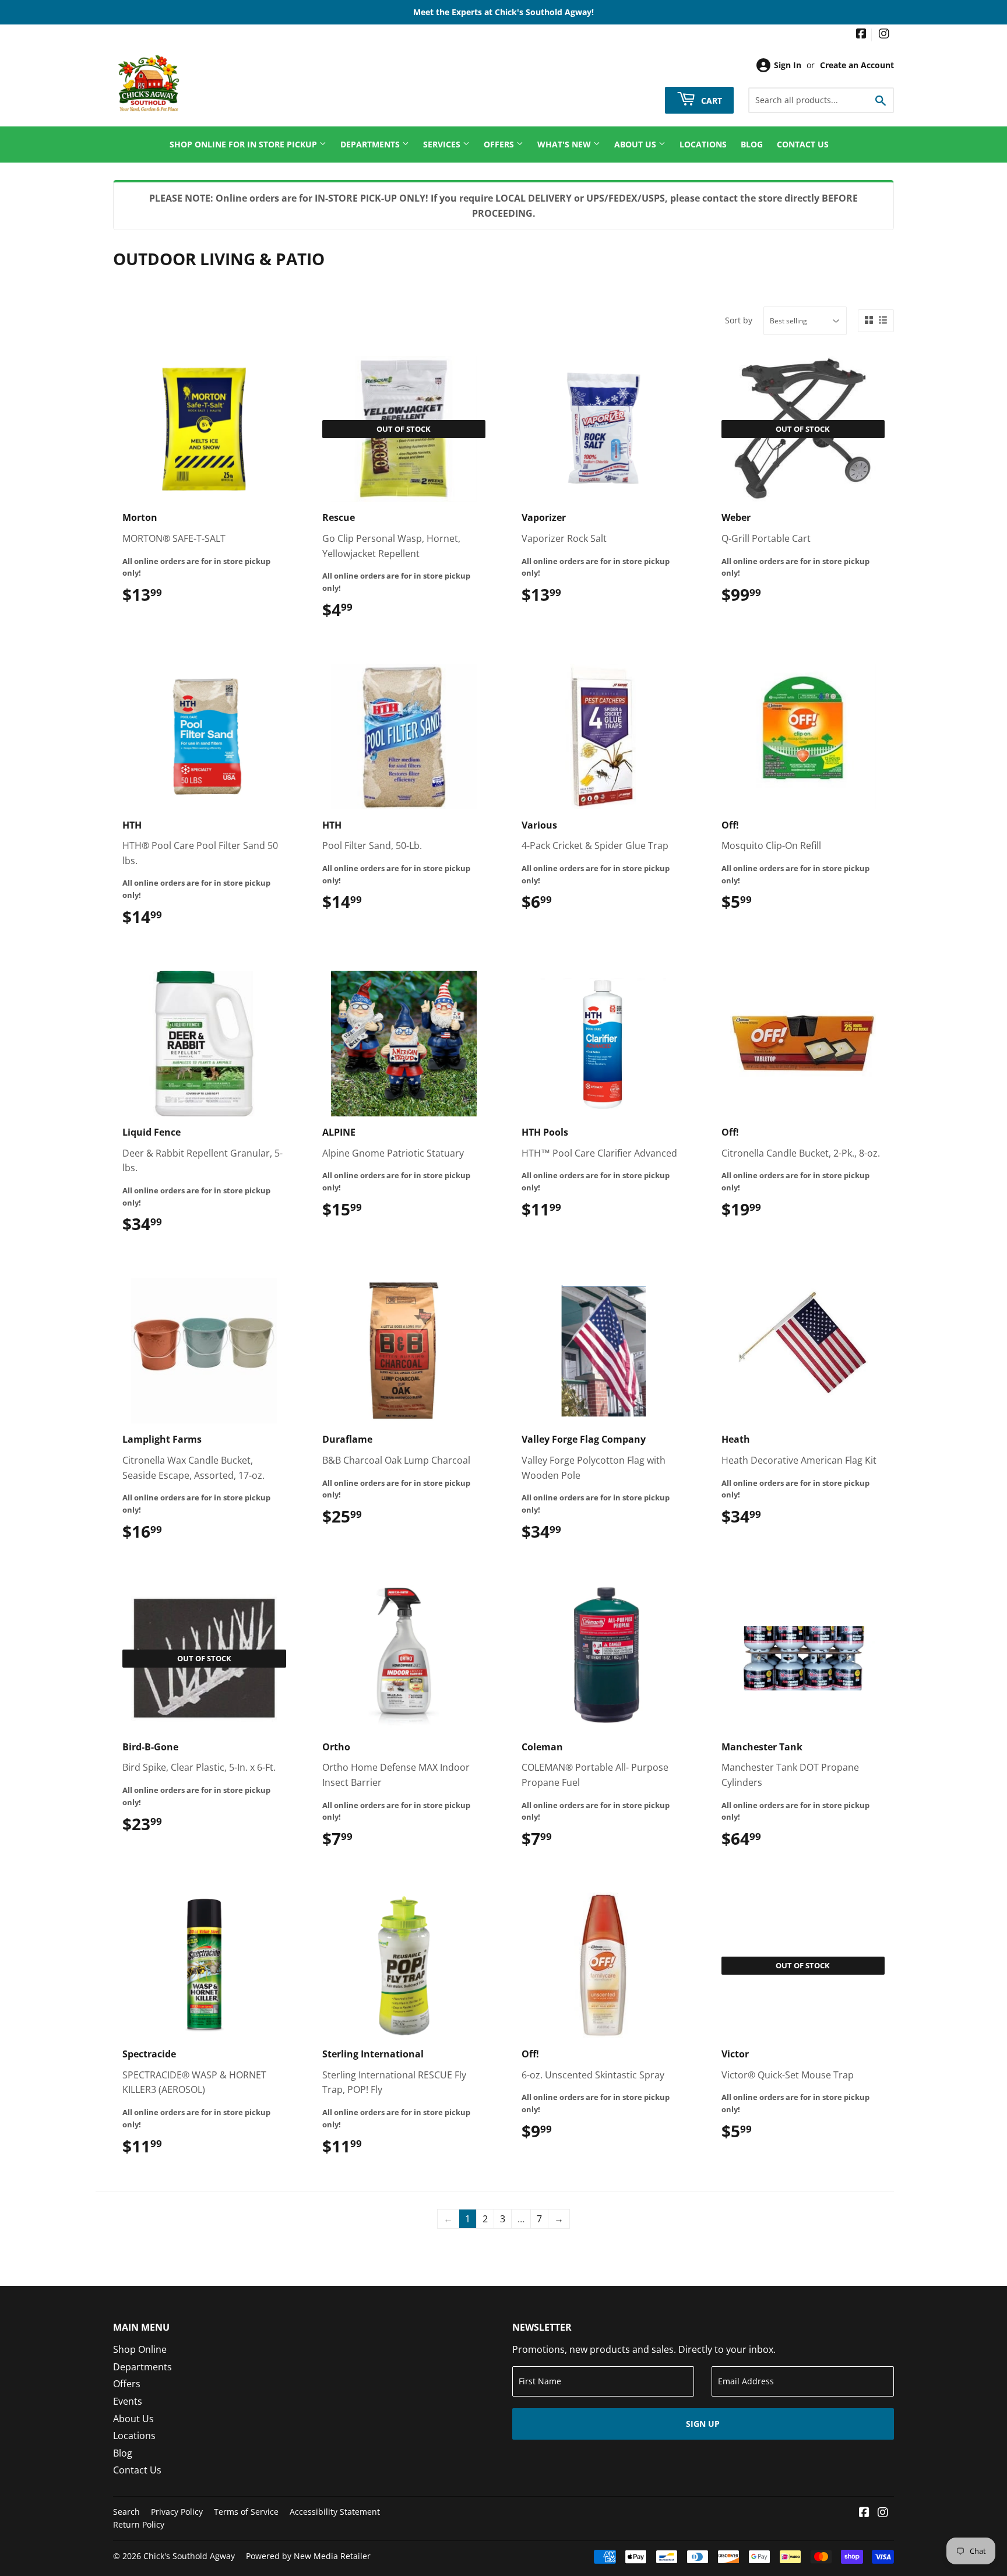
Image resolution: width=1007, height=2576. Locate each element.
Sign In (788, 65)
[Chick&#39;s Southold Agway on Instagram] (884, 35)
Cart (710, 100)
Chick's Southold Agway (189, 2556)
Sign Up (703, 2424)
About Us (636, 144)
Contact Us (803, 144)
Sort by (739, 320)
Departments (371, 144)
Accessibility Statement (335, 2512)
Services (443, 144)
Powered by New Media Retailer (308, 2556)
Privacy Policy (177, 2512)
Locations (703, 144)
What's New (565, 144)
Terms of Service (246, 2512)
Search (126, 2512)
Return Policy (139, 2524)
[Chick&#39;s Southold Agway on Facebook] (861, 35)
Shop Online (140, 2349)
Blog (752, 144)
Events (128, 2401)
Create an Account (857, 65)
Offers (500, 144)
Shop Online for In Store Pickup (244, 144)
